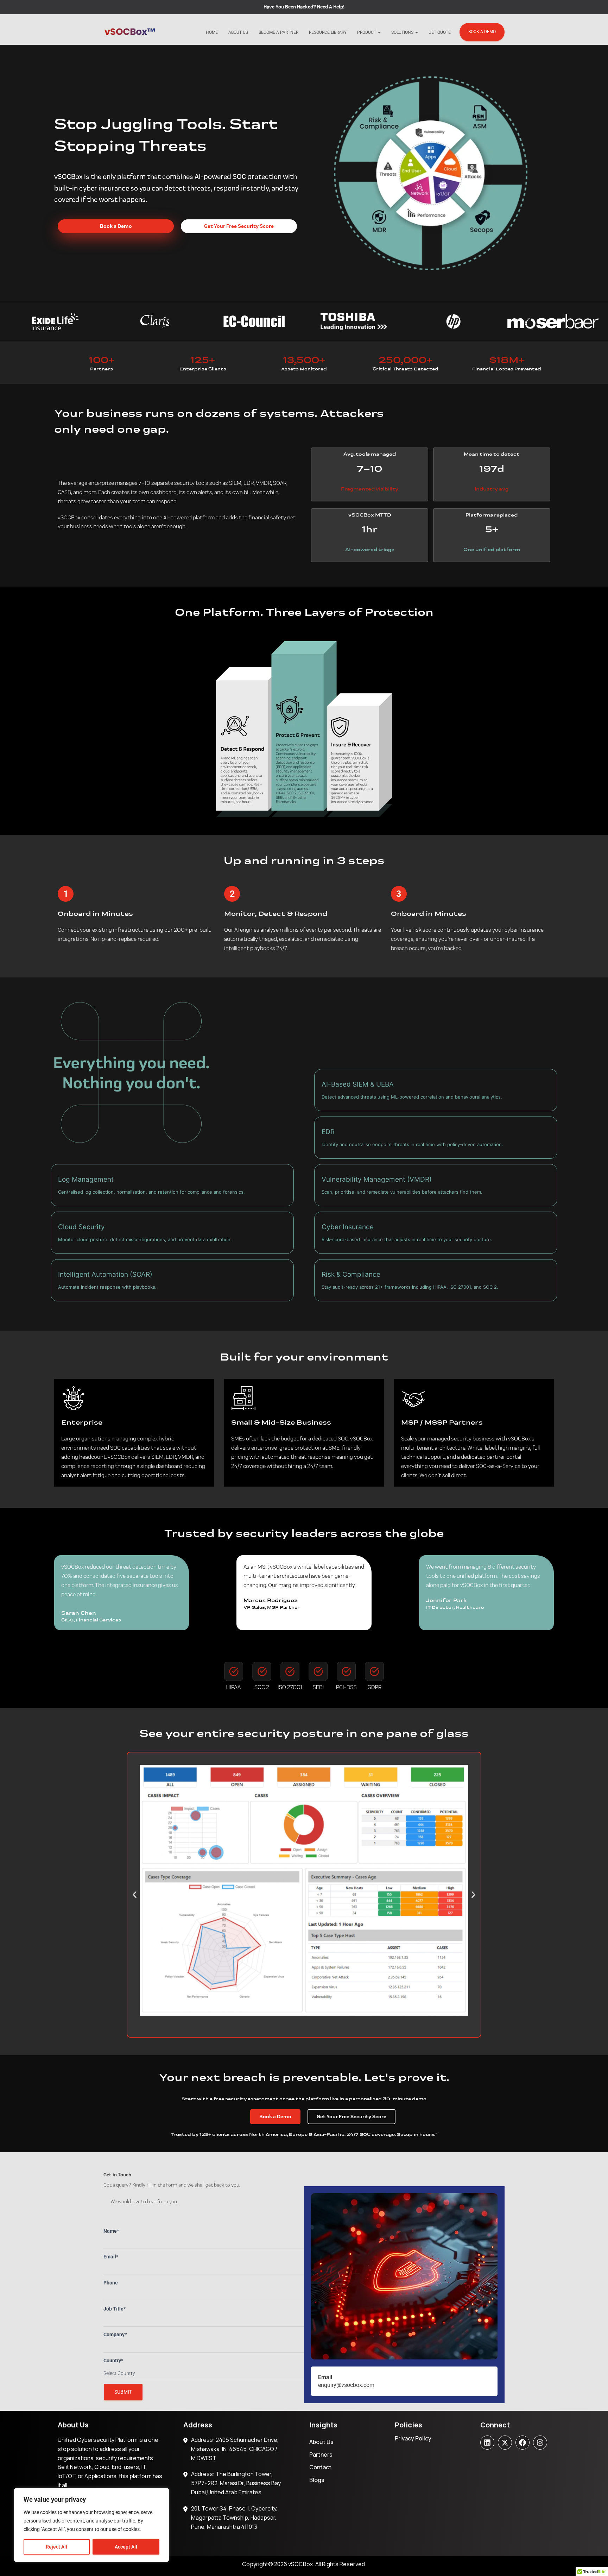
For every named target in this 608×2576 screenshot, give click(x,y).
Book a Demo (482, 32)
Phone (111, 2283)
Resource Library (328, 32)
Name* (111, 2231)
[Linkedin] (487, 2443)
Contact (320, 2467)
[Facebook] (522, 2443)
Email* (111, 2257)
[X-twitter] (505, 2443)
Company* (115, 2334)
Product (367, 32)
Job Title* (115, 2309)
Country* (113, 2361)
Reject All (56, 2547)
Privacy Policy (413, 2438)
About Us (238, 32)
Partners (321, 2455)
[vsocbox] (130, 32)
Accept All (126, 2547)
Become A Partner (278, 32)
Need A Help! (331, 7)
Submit (123, 2392)
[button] (135, 1895)
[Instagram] (540, 2443)
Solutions (403, 32)
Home (212, 32)
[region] (91, 2525)
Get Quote (440, 32)
